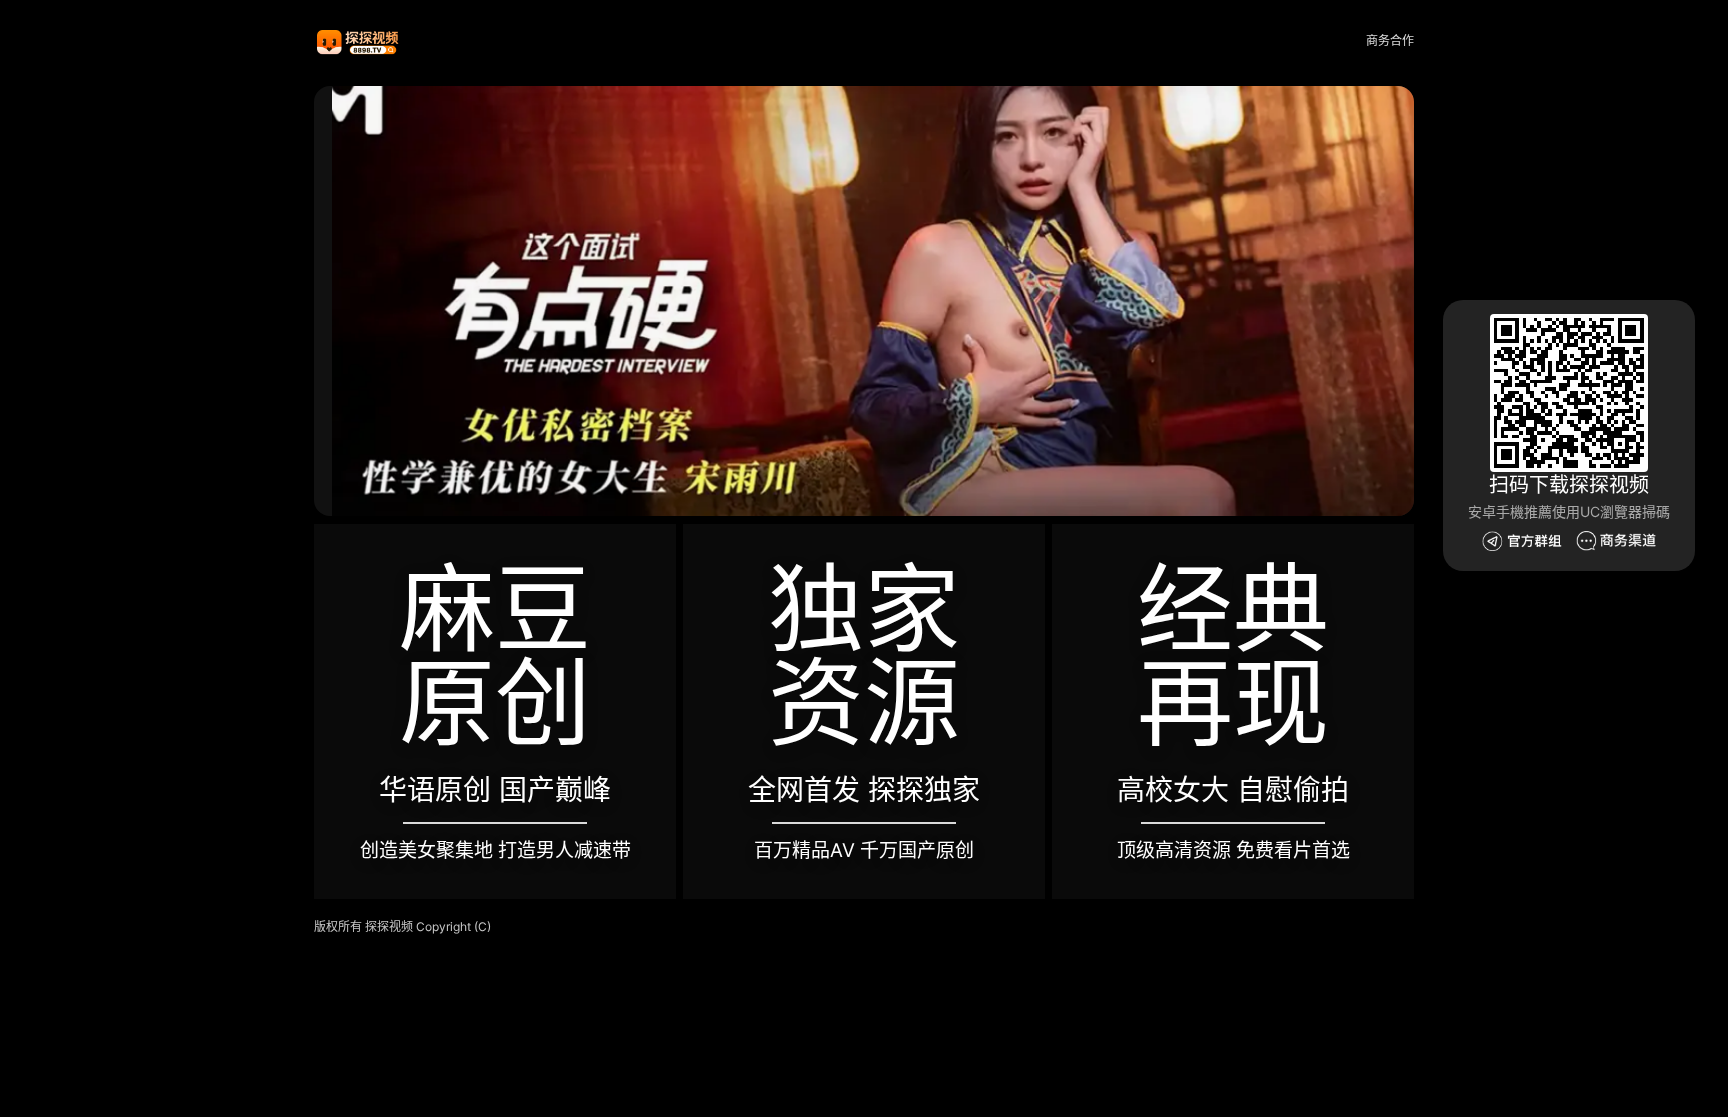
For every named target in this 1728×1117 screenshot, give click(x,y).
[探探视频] (359, 41)
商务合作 (1390, 40)
